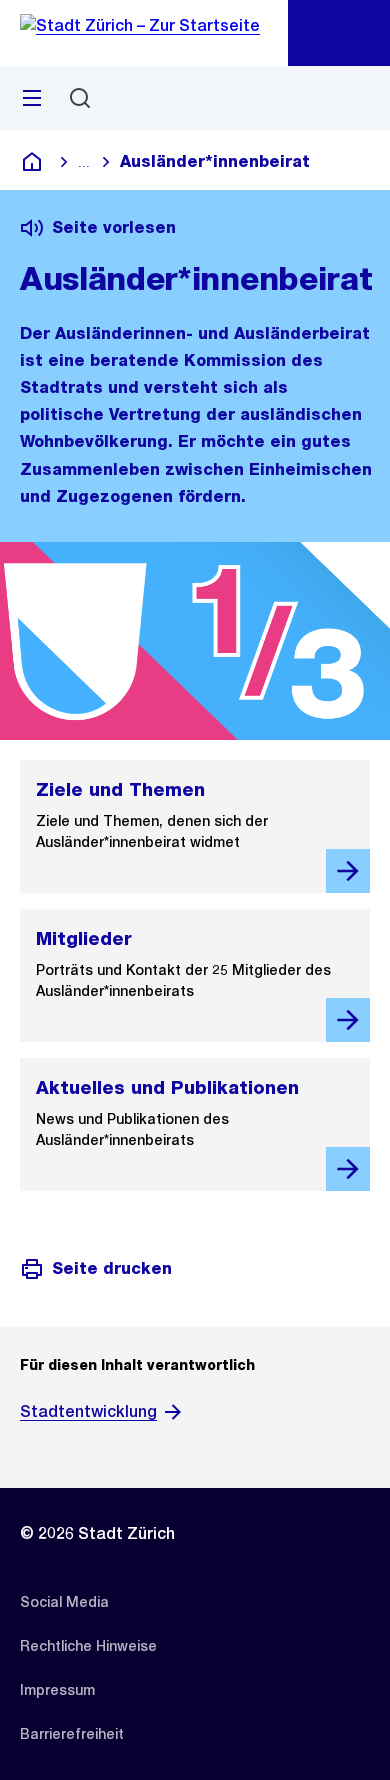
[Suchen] (80, 98)
